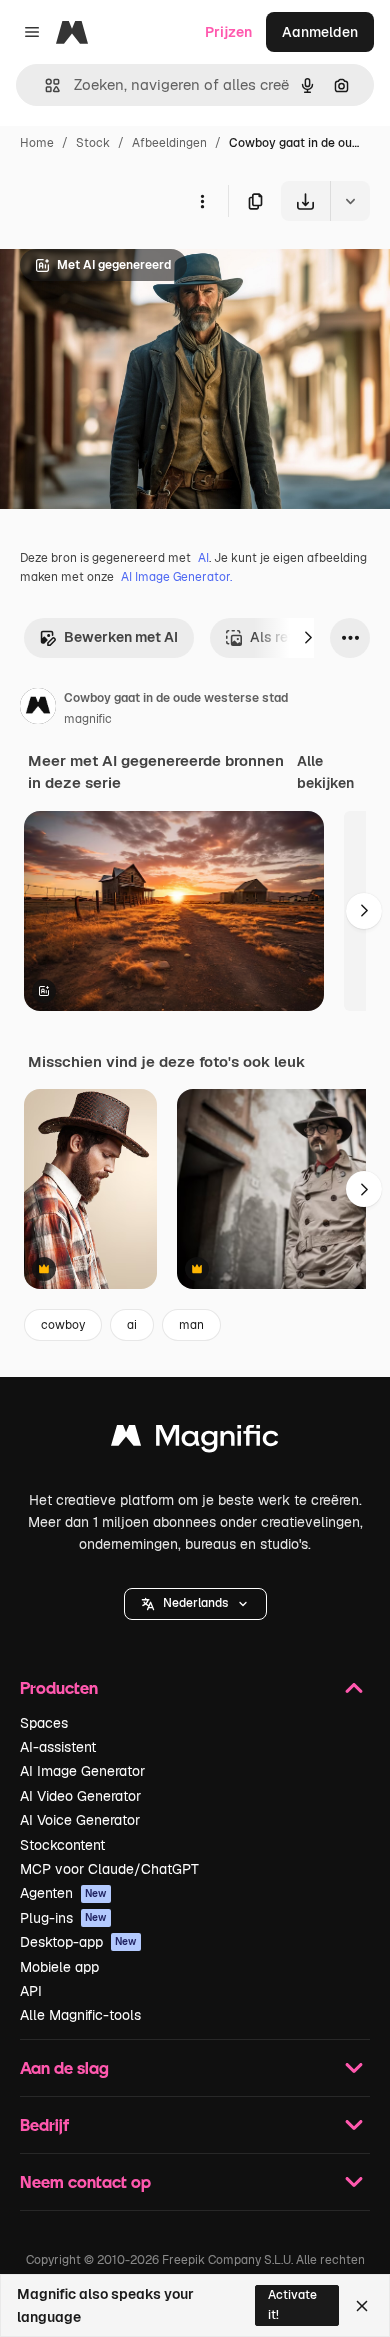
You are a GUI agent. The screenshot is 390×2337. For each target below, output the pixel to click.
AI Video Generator (80, 1796)
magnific (88, 719)
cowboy (63, 1325)
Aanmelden (320, 32)
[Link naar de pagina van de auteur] (38, 709)
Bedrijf (44, 2124)
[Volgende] (308, 638)
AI (203, 558)
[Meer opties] (202, 201)
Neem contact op (85, 2181)
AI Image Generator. (176, 577)
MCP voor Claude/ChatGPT (109, 1869)
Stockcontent (62, 1845)
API (31, 1991)
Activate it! (292, 2304)
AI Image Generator (82, 1771)
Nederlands (195, 1603)
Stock (93, 143)
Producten (59, 1687)
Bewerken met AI (121, 637)
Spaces (44, 1723)
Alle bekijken (325, 772)
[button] (195, 1604)
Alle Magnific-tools (80, 2015)
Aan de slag (64, 2067)
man (191, 1325)
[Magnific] (195, 1440)
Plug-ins (63, 1918)
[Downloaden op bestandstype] (350, 201)
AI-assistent (58, 1747)
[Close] (362, 2306)
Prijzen (228, 32)
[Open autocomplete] (44, 85)
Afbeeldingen (169, 143)
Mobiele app (59, 1967)
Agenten (63, 1893)
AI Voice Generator (80, 1820)
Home (37, 143)
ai (132, 1325)
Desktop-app (78, 1942)
